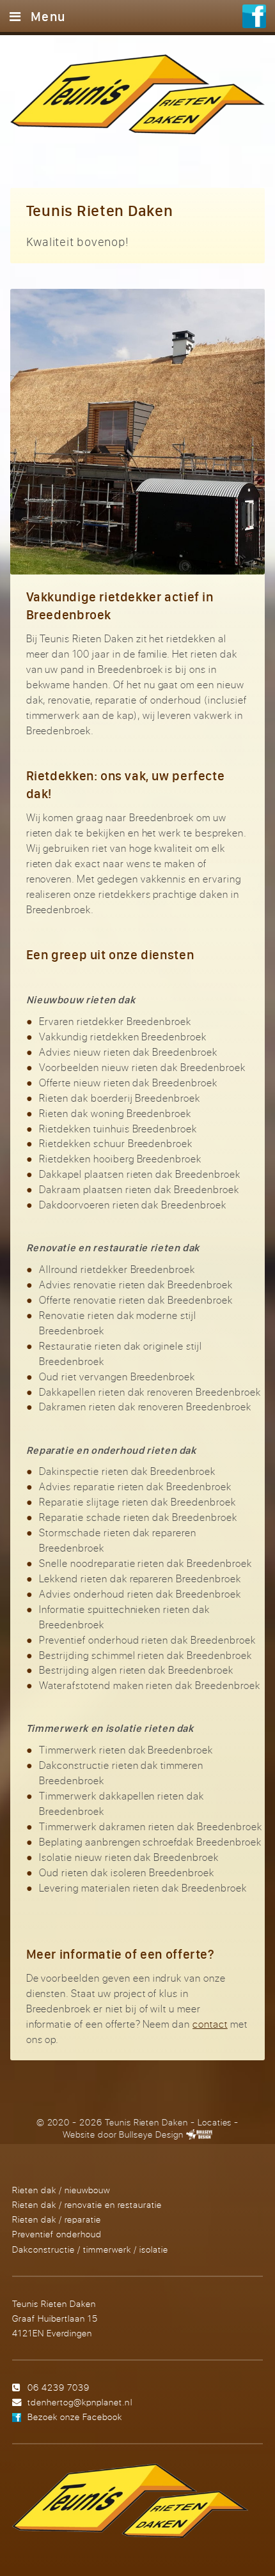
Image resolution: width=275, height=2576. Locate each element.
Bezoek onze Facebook (75, 2417)
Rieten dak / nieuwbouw (61, 2190)
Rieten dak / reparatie (57, 2219)
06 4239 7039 (59, 2387)
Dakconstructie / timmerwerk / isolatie (90, 2249)
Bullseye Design (151, 2134)
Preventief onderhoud (57, 2234)
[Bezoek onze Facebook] (254, 18)
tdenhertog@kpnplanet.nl (80, 2402)
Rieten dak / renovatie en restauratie (87, 2204)
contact (210, 2024)
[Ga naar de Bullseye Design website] (199, 2134)
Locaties (215, 2122)
